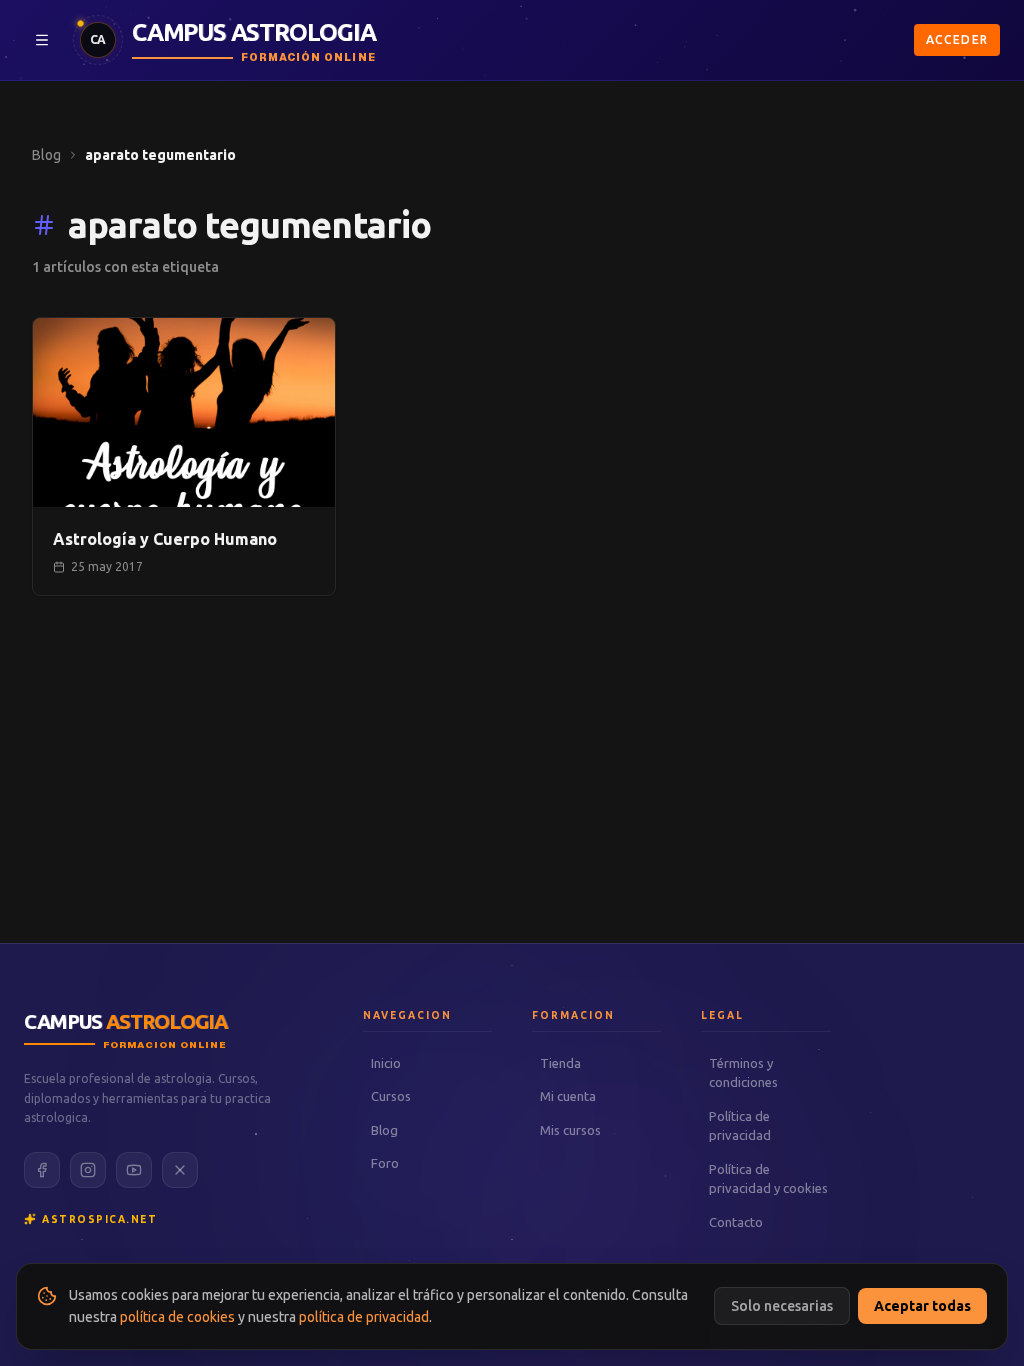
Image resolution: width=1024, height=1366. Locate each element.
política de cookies (177, 1317)
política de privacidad (364, 1317)
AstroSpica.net (99, 1219)
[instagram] (88, 1170)
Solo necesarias (782, 1306)
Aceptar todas (922, 1306)
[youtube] (134, 1170)
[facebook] (42, 1170)
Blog (46, 155)
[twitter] (180, 1170)
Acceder (957, 39)
